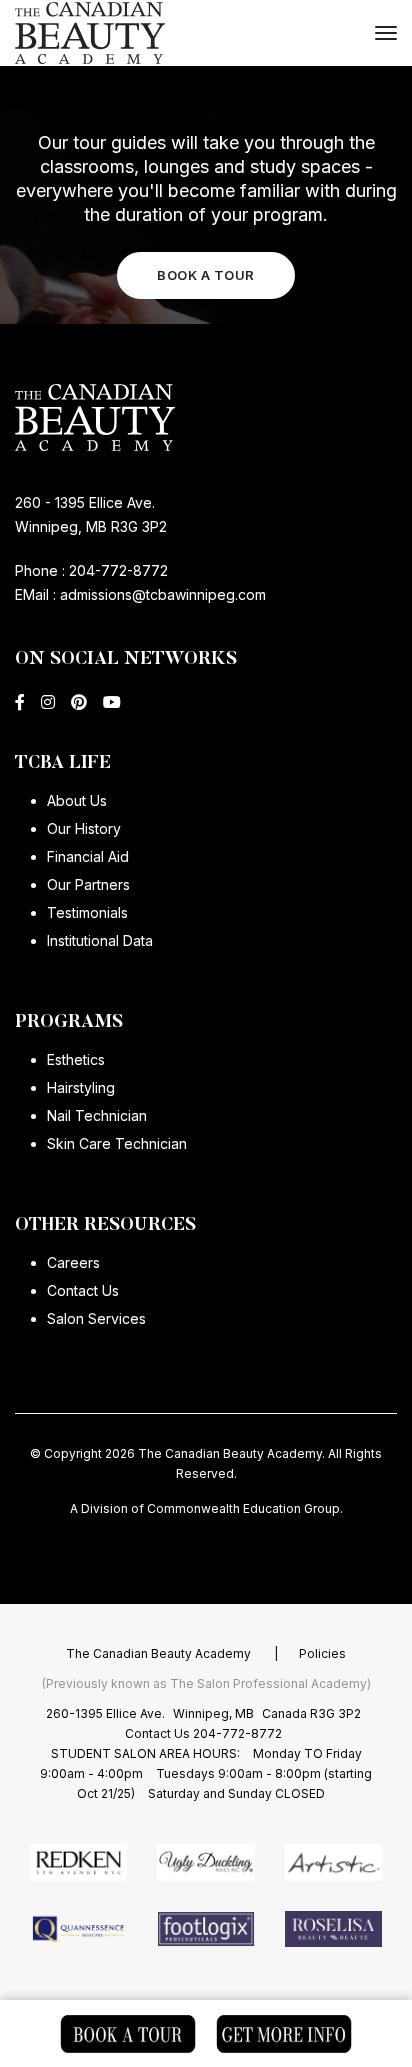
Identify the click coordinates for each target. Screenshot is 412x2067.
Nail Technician (97, 1115)
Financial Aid (88, 856)
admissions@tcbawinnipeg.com (161, 594)
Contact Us (83, 1290)
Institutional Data (100, 940)
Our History (84, 828)
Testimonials (87, 912)
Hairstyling (81, 1087)
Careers (73, 1262)
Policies (322, 1653)
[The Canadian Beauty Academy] (90, 33)
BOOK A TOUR (206, 275)
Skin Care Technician (117, 1143)
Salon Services (96, 1318)
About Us (77, 800)
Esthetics (76, 1059)
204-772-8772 (118, 570)
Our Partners (88, 884)
